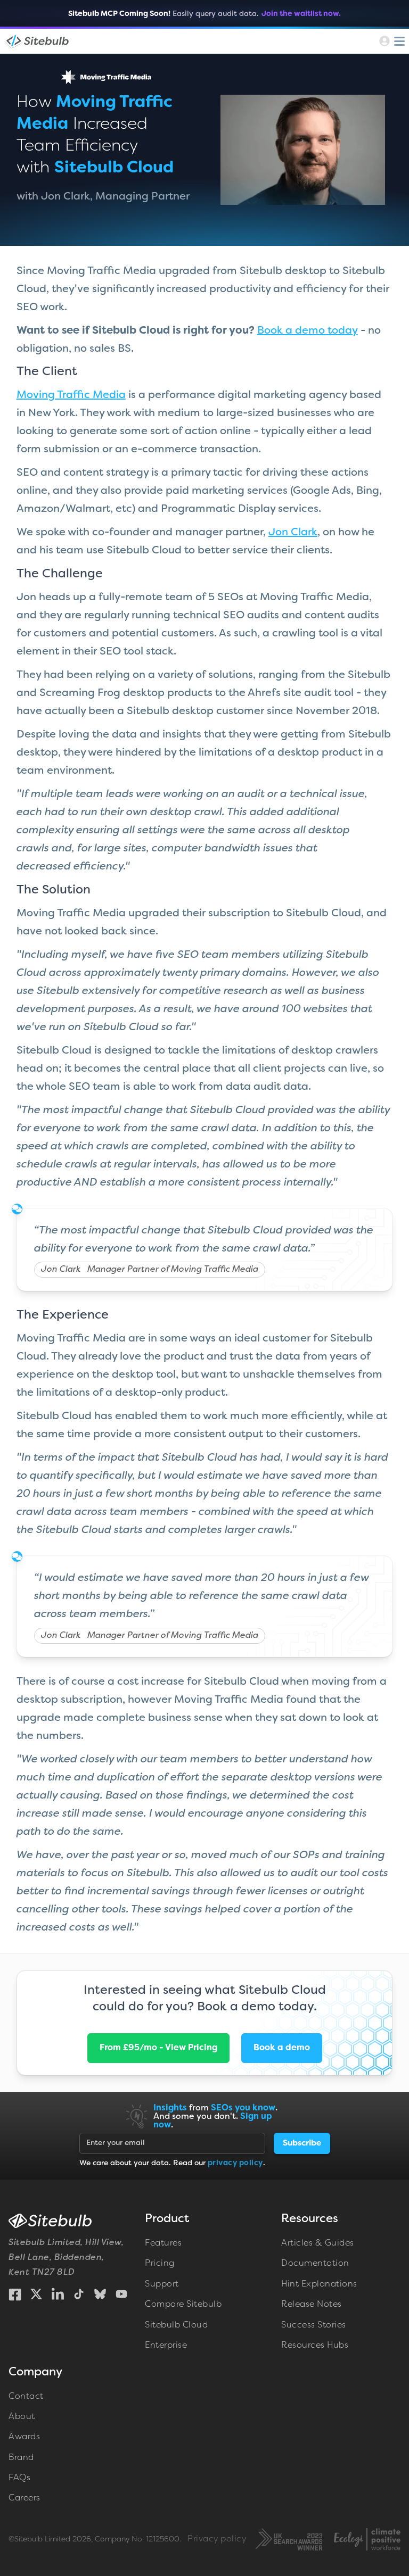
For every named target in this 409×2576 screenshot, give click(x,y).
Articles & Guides (318, 2243)
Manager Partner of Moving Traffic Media (173, 1270)
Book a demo (282, 2048)
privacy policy (235, 2163)
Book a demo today (308, 331)
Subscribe (302, 2143)
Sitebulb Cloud (176, 2325)
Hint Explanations (319, 2284)
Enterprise (166, 2346)
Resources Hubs (315, 2346)
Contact (26, 2397)
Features (163, 2243)
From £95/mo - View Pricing (158, 2048)
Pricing (160, 2264)
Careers (24, 2498)
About (22, 2417)
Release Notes (312, 2305)
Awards (24, 2437)
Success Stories (314, 2325)
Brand (21, 2458)
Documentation (315, 2264)
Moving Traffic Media (71, 395)
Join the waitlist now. (301, 14)
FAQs (19, 2478)
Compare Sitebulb (183, 2305)
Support (162, 2284)
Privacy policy (217, 2539)
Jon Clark (293, 533)
